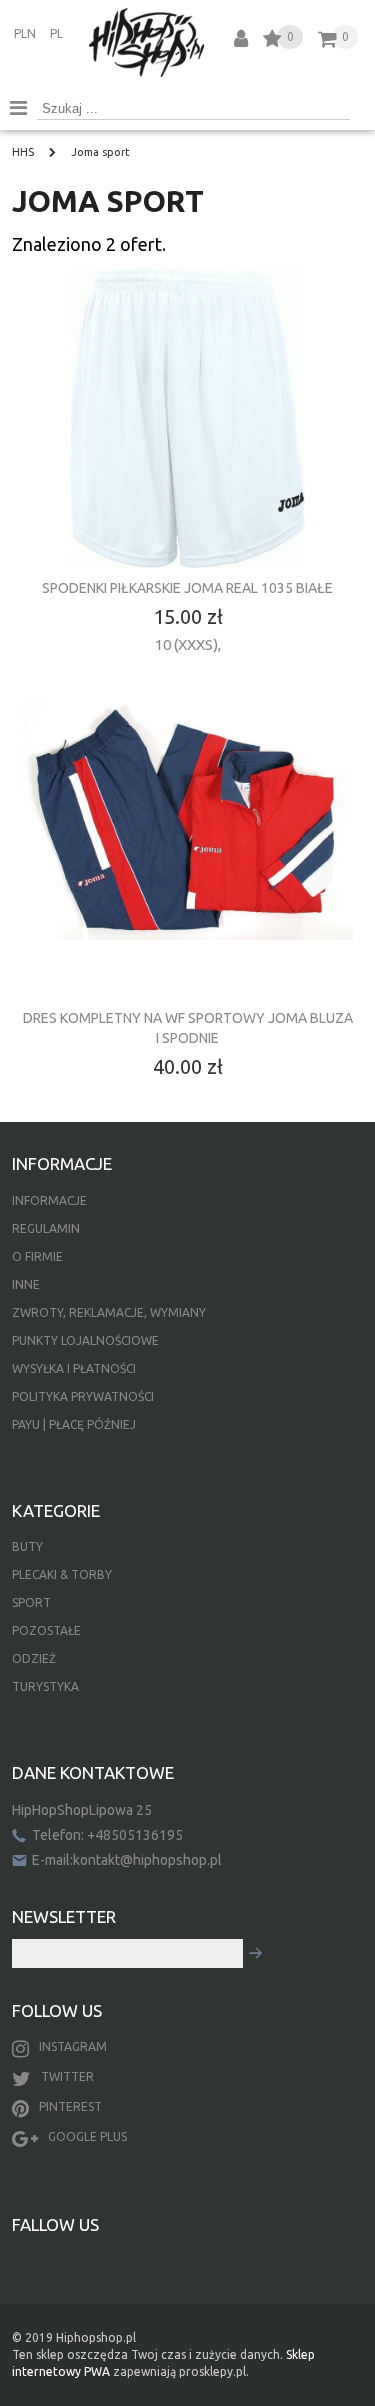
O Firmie (37, 1256)
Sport (31, 1602)
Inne (26, 1284)
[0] (272, 41)
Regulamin (46, 1228)
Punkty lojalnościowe (85, 1340)
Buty (27, 1546)
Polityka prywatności (83, 1396)
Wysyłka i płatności (74, 1368)
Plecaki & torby (62, 1574)
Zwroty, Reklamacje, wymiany (109, 1312)
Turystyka (45, 1686)
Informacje (49, 1200)
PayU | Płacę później (74, 1424)
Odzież (34, 1658)
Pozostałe (46, 1630)
